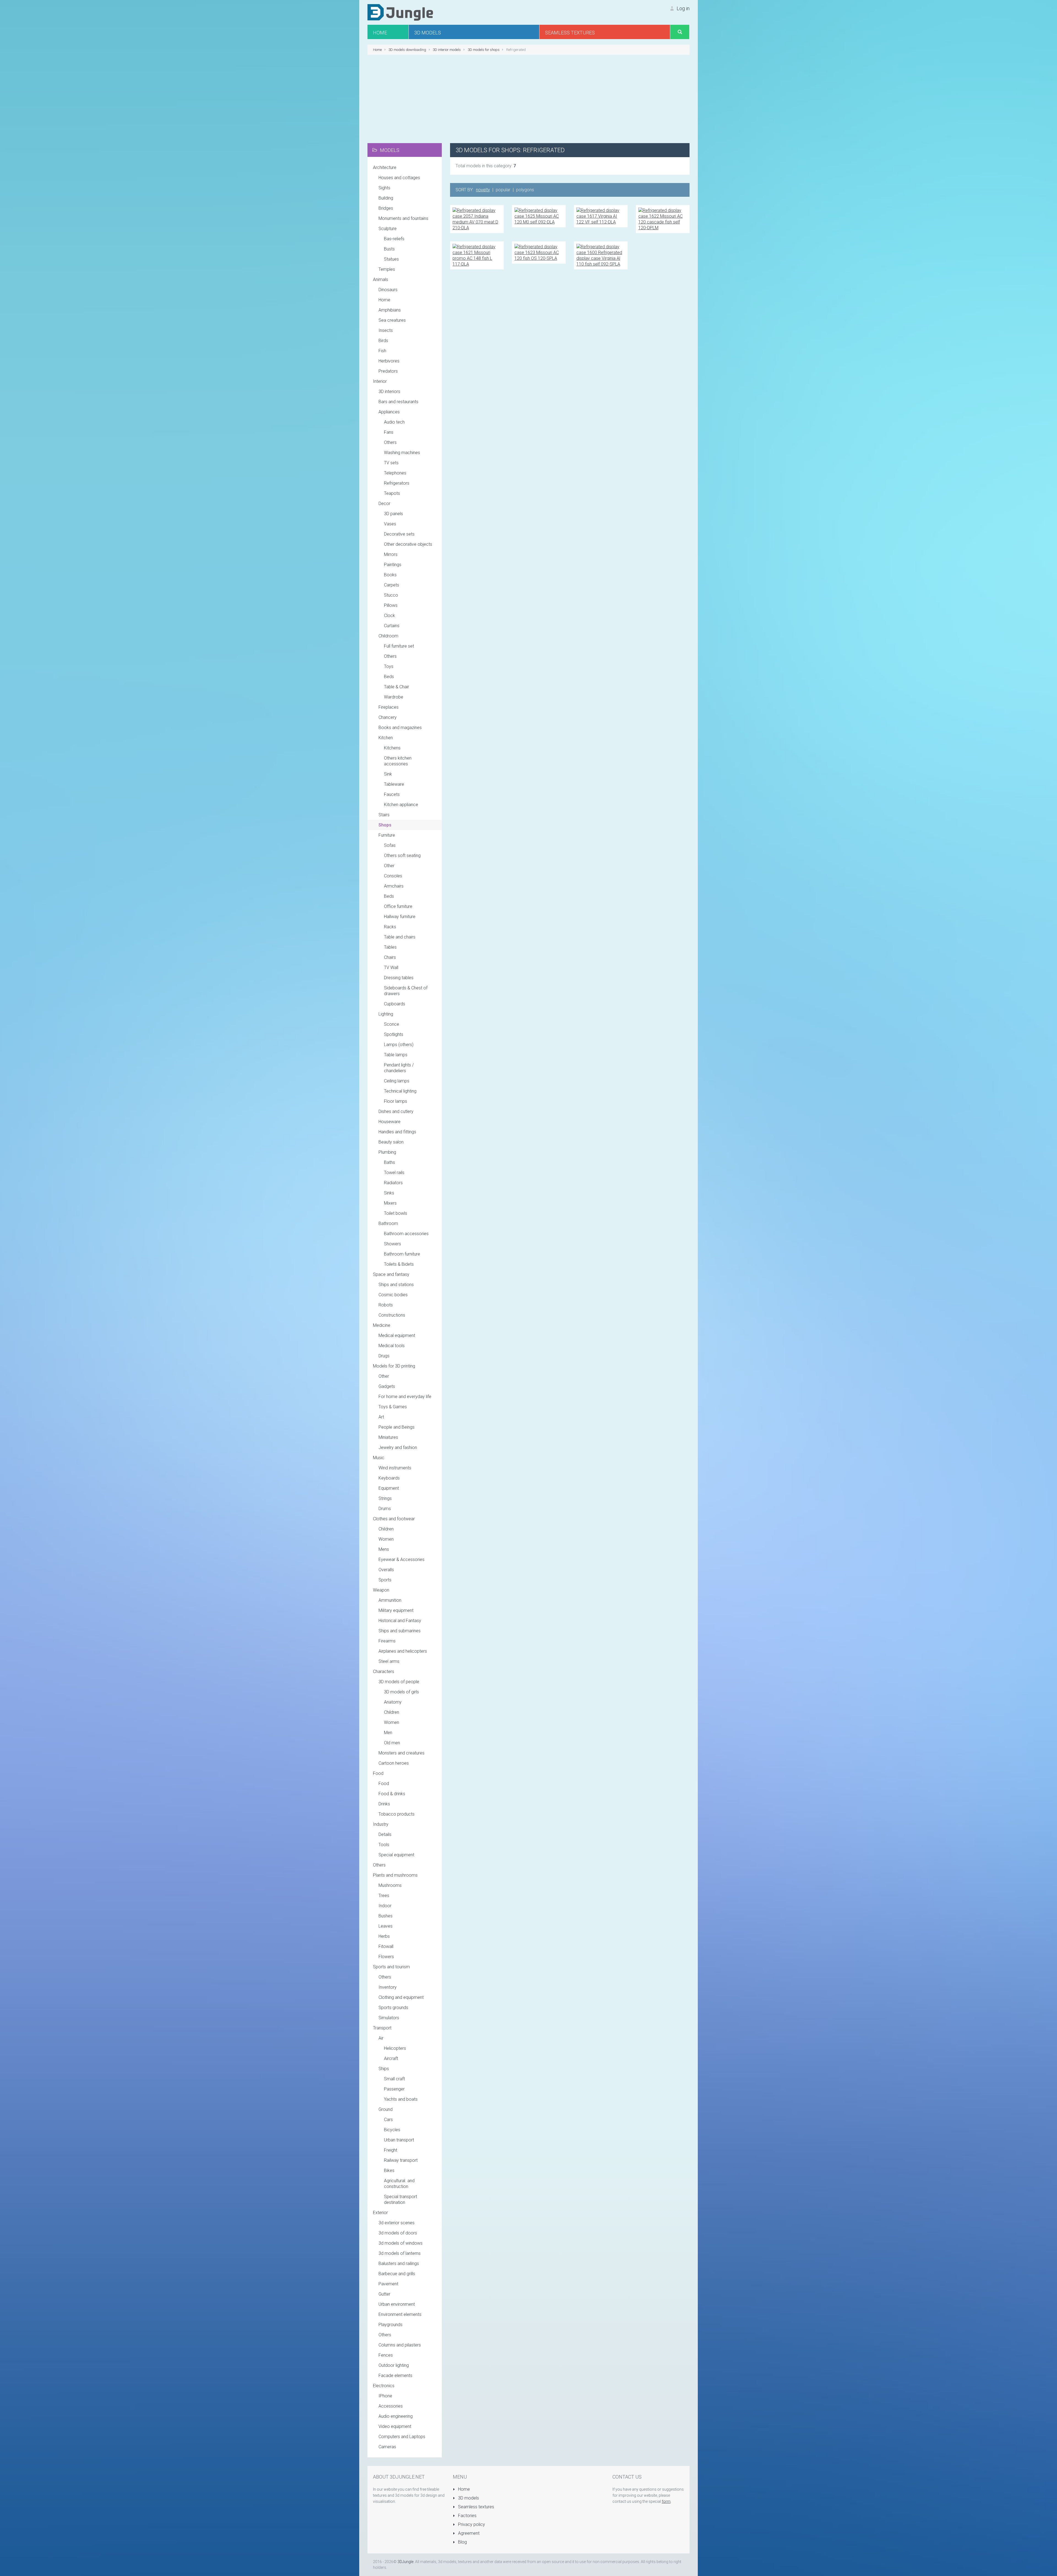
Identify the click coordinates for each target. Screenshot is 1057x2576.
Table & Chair (397, 687)
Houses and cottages (399, 178)
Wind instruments (395, 1468)
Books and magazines (400, 728)
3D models (468, 2498)
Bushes (386, 1916)
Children (386, 1529)
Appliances (389, 412)
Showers (393, 1244)
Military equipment (396, 1610)
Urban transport (399, 2140)
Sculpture (388, 229)
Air (381, 2038)
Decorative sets (399, 534)
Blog (462, 2542)
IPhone (385, 2396)
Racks (390, 927)
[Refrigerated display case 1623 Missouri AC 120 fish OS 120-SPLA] (539, 252)
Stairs (384, 815)
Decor (384, 504)
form (666, 2501)
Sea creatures (392, 320)
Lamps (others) (399, 1045)
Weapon (381, 1590)
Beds (389, 677)
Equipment (389, 1488)
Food (378, 1773)
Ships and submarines (400, 1631)
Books (390, 575)
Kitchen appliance (401, 805)
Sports (385, 1580)
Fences (386, 2355)
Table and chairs (400, 937)
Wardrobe (394, 697)
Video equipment (395, 2426)
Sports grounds (393, 2008)
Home (384, 300)
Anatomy (393, 1702)
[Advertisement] (528, 99)
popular (503, 190)
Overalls (386, 1570)
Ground (386, 2109)
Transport (382, 2028)
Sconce (392, 1024)
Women (386, 1539)
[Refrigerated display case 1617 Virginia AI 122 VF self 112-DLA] (601, 216)
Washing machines (402, 453)
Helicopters (395, 2048)
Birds (383, 341)
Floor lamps (396, 1101)
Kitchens (392, 748)
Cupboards (395, 1004)
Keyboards (389, 1478)
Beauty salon (391, 1142)
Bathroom (388, 1223)
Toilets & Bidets (399, 1264)
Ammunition (390, 1600)
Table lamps (396, 1055)
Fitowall (386, 1946)
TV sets (391, 463)
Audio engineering (396, 2416)
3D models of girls (401, 1692)
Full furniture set (399, 646)
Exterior (380, 2213)
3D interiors (389, 391)
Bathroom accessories (406, 1234)
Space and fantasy (391, 1274)
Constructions (392, 1315)
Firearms (387, 1641)
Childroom (388, 636)
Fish (382, 351)
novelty (483, 190)
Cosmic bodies (393, 1295)
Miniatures (388, 1437)
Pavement (388, 2284)
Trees (384, 1896)
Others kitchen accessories (398, 761)
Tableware (394, 784)
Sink (388, 774)
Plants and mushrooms (395, 1875)
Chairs (390, 957)
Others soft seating (402, 856)
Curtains (392, 626)
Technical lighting (400, 1091)
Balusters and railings (399, 2263)
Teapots (392, 493)
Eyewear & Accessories (401, 1559)
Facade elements (395, 2376)
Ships (384, 2069)
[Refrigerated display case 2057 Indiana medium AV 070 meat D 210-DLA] (477, 219)
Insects (386, 330)
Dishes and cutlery (396, 1111)
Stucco (391, 595)
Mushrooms (390, 1885)
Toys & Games (393, 1407)
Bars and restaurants (398, 402)
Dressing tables (399, 978)
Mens (384, 1549)
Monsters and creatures (401, 1753)
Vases (390, 524)
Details (385, 1834)
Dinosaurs (388, 290)
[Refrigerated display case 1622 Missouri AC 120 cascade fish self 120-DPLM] (663, 219)
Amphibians (390, 310)
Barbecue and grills (397, 2274)
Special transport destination (401, 2200)
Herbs (384, 1936)
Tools (384, 1845)
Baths (389, 1162)
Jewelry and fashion (398, 1447)
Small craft (394, 2079)
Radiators (393, 1183)
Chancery (388, 717)
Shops (385, 825)
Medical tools (392, 1346)
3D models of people (399, 1682)
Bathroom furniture (402, 1254)
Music (379, 1458)
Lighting (386, 1014)
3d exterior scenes (397, 2223)
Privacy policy (471, 2524)
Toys (389, 666)
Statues (391, 259)
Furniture (387, 835)
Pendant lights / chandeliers (399, 1068)
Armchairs (394, 886)
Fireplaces (389, 707)
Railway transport (401, 2160)
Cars (388, 2120)
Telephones (395, 473)
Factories (467, 2516)
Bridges (386, 208)
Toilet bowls (396, 1213)
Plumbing (387, 1152)
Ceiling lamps (397, 1081)
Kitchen (386, 738)
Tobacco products (397, 1814)
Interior (380, 381)
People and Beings (397, 1427)
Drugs (384, 1356)
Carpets (392, 585)
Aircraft (391, 2058)
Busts (389, 249)
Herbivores (389, 361)
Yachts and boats (401, 2099)
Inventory (388, 1987)
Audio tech (394, 422)
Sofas (390, 845)
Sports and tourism (391, 1967)
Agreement (468, 2533)
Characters (384, 1672)
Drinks (384, 1804)
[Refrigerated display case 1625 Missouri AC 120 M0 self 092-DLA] (539, 216)
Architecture (385, 167)
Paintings (393, 565)
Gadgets (387, 1386)
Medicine (382, 1325)
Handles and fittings (397, 1132)
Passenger (394, 2089)
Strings (385, 1498)
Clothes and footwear (394, 1519)
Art (381, 1417)
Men (388, 1733)
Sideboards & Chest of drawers (406, 991)
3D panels (393, 514)
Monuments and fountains (403, 218)
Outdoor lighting (394, 2365)
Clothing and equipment (401, 1997)
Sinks (389, 1193)
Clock (389, 616)
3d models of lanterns (400, 2253)
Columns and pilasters (400, 2345)
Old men (392, 1743)
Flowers (386, 1957)
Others (390, 442)
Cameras (387, 2447)
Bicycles (392, 2130)
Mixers (390, 1203)
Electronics (384, 2386)
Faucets (392, 794)
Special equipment (396, 1855)
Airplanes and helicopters (403, 1651)
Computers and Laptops (402, 2437)
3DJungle (405, 2562)
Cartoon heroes (394, 1763)
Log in (683, 8)
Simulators (389, 2018)
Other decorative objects (408, 544)
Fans (389, 432)
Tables (390, 947)
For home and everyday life (405, 1397)
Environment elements (400, 2314)
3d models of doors (398, 2233)
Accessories (391, 2406)
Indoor (385, 1906)
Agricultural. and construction (399, 2184)
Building (386, 198)
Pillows (391, 605)
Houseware (389, 1122)
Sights (384, 188)
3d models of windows (401, 2243)
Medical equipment (397, 1335)
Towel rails (394, 1173)
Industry (381, 1824)
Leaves (386, 1926)
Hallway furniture (400, 917)
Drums (385, 1509)
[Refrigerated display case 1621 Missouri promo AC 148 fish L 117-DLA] (477, 255)
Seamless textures (476, 2507)
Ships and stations (396, 1285)
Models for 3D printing (394, 1366)
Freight (391, 2150)
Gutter (384, 2294)
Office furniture (398, 906)
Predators (388, 371)
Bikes (389, 2170)
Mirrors (391, 554)
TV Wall (391, 968)
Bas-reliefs (394, 239)
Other (389, 866)
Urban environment (397, 2304)
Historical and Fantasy (400, 1621)
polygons (525, 190)
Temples (387, 269)
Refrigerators (397, 483)
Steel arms (389, 1661)
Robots (386, 1305)
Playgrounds (390, 2325)
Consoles (393, 876)
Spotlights (394, 1034)
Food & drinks (392, 1794)
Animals (381, 279)
